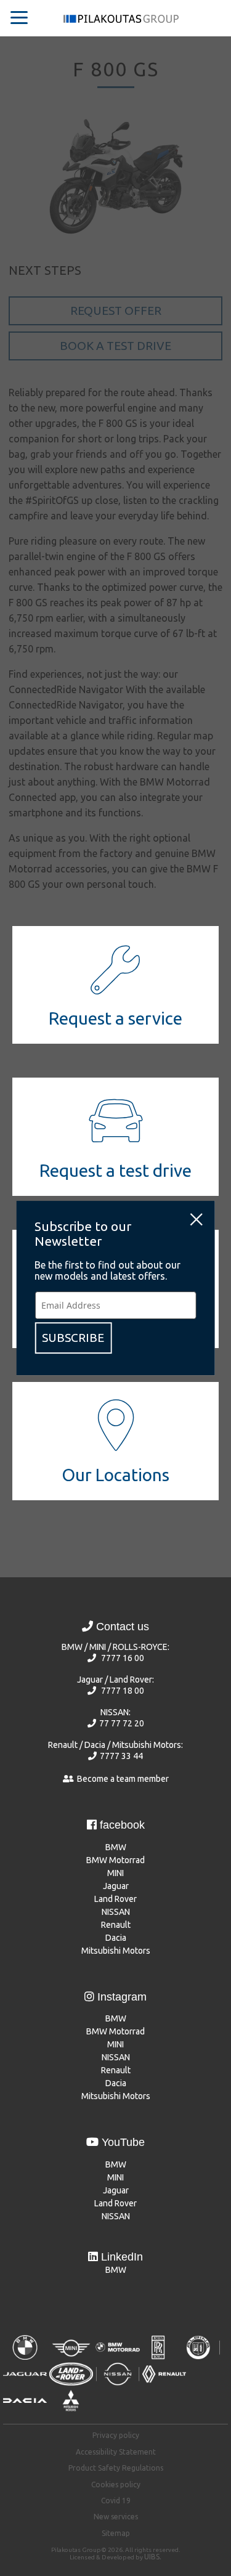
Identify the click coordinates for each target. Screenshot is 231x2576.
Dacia (116, 1938)
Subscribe (73, 1338)
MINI (115, 1873)
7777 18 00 (123, 1691)
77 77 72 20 (122, 1723)
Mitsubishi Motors (116, 1951)
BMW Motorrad (115, 1860)
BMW (116, 1847)
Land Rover (115, 1899)
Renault (116, 1925)
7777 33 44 (121, 1756)
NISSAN (116, 1912)
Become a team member (123, 1779)
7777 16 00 (123, 1658)
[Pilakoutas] (121, 22)
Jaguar (116, 1886)
